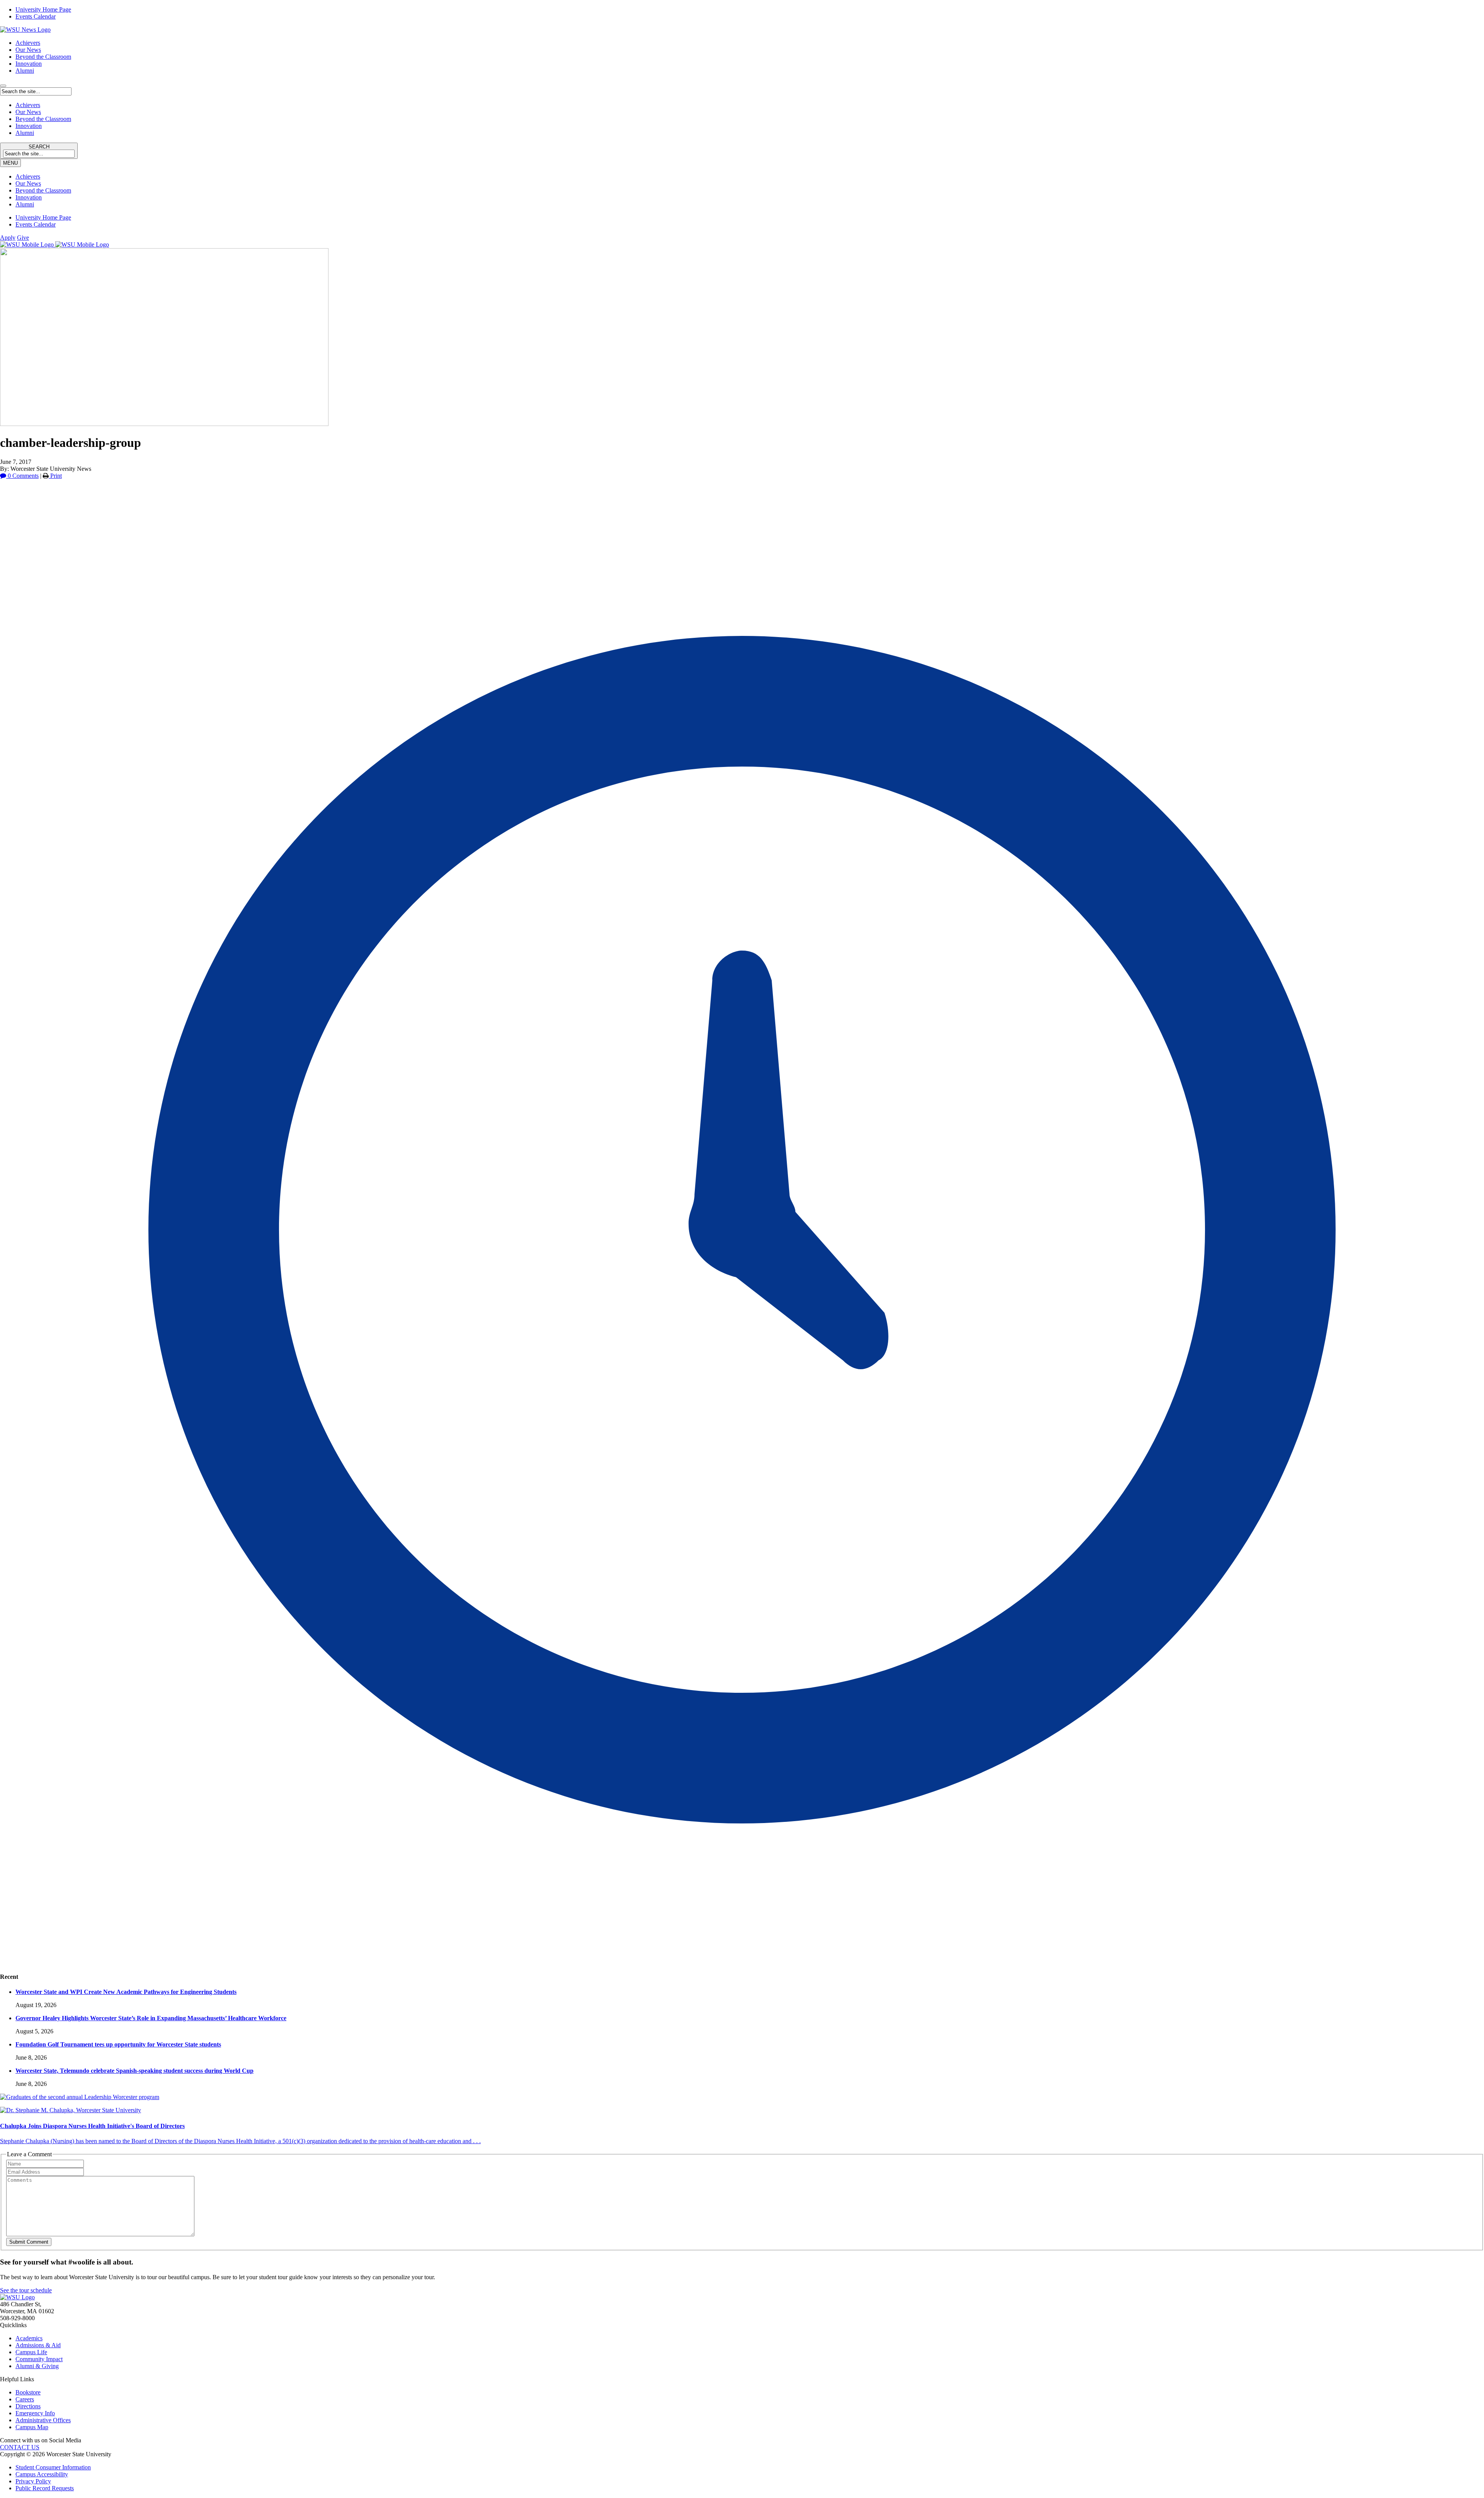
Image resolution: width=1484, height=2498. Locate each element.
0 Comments (22, 476)
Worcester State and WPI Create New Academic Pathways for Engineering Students (126, 1992)
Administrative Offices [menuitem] (43, 2420)
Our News (28, 50)
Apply (8, 238)
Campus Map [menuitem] (32, 2427)
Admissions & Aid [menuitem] (38, 2345)
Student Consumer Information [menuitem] (53, 2467)
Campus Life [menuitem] (31, 2352)
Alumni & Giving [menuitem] (37, 2366)
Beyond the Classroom (43, 57)
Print (55, 476)
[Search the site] (3, 86)
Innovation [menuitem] (29, 197)
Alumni (25, 71)
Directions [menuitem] (28, 2406)
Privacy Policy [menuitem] (33, 2481)
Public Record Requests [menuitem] (45, 2488)
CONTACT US (20, 2447)
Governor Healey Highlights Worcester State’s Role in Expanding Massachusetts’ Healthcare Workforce (151, 2018)
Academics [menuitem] (29, 2338)
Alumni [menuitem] (25, 204)
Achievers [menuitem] (28, 176)
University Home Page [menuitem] (43, 9)
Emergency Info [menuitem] (35, 2413)
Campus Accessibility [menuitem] (42, 2474)
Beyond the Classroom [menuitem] (43, 190)
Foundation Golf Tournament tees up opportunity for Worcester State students (118, 2044)
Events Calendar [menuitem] (36, 16)
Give (23, 238)
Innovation (29, 64)
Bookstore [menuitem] (28, 2392)
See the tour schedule (26, 2290)
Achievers (28, 43)
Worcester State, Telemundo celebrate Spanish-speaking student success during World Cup (134, 2071)
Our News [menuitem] (28, 183)
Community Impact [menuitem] (39, 2359)
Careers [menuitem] (25, 2399)
